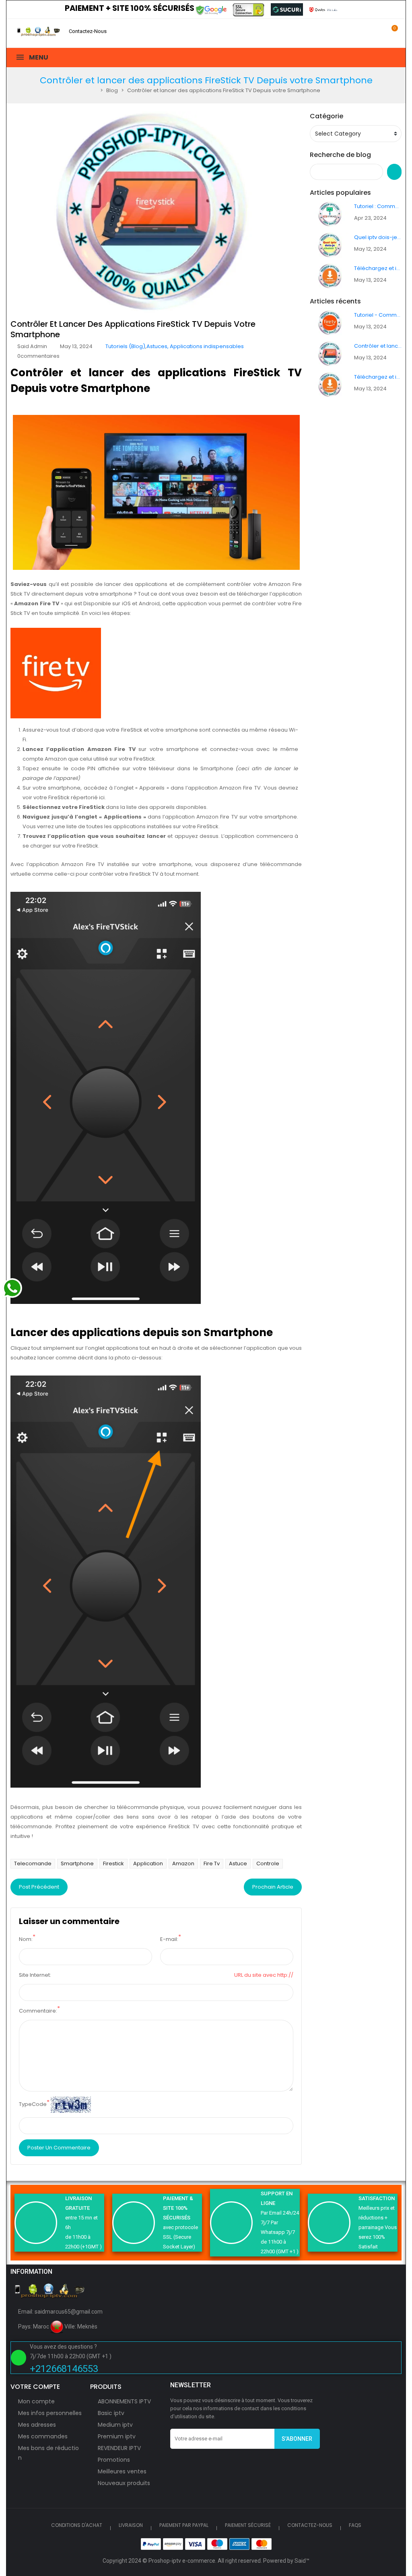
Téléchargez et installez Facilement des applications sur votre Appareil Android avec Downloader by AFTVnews (378, 268)
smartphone (77, 1863)
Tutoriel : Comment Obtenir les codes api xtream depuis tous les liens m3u (378, 206)
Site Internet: (35, 1975)
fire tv (212, 1863)
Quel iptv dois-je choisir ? (378, 237)
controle (268, 1863)
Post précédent (39, 1887)
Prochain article (273, 1887)
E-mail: (169, 1939)
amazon (183, 1863)
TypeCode (33, 2104)
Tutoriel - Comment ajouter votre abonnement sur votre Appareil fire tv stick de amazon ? (378, 315)
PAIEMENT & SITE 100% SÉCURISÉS (178, 2208)
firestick (113, 1863)
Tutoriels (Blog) (125, 346)
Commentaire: (38, 2011)
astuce (238, 1863)
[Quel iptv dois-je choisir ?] (330, 245)
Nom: (26, 1939)
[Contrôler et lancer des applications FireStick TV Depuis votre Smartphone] (330, 354)
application (148, 1863)
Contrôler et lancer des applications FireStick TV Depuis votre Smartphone (378, 346)
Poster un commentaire (59, 2148)
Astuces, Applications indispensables (195, 346)
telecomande (33, 1863)
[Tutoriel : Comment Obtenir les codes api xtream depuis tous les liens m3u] (330, 214)
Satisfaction (377, 2198)
